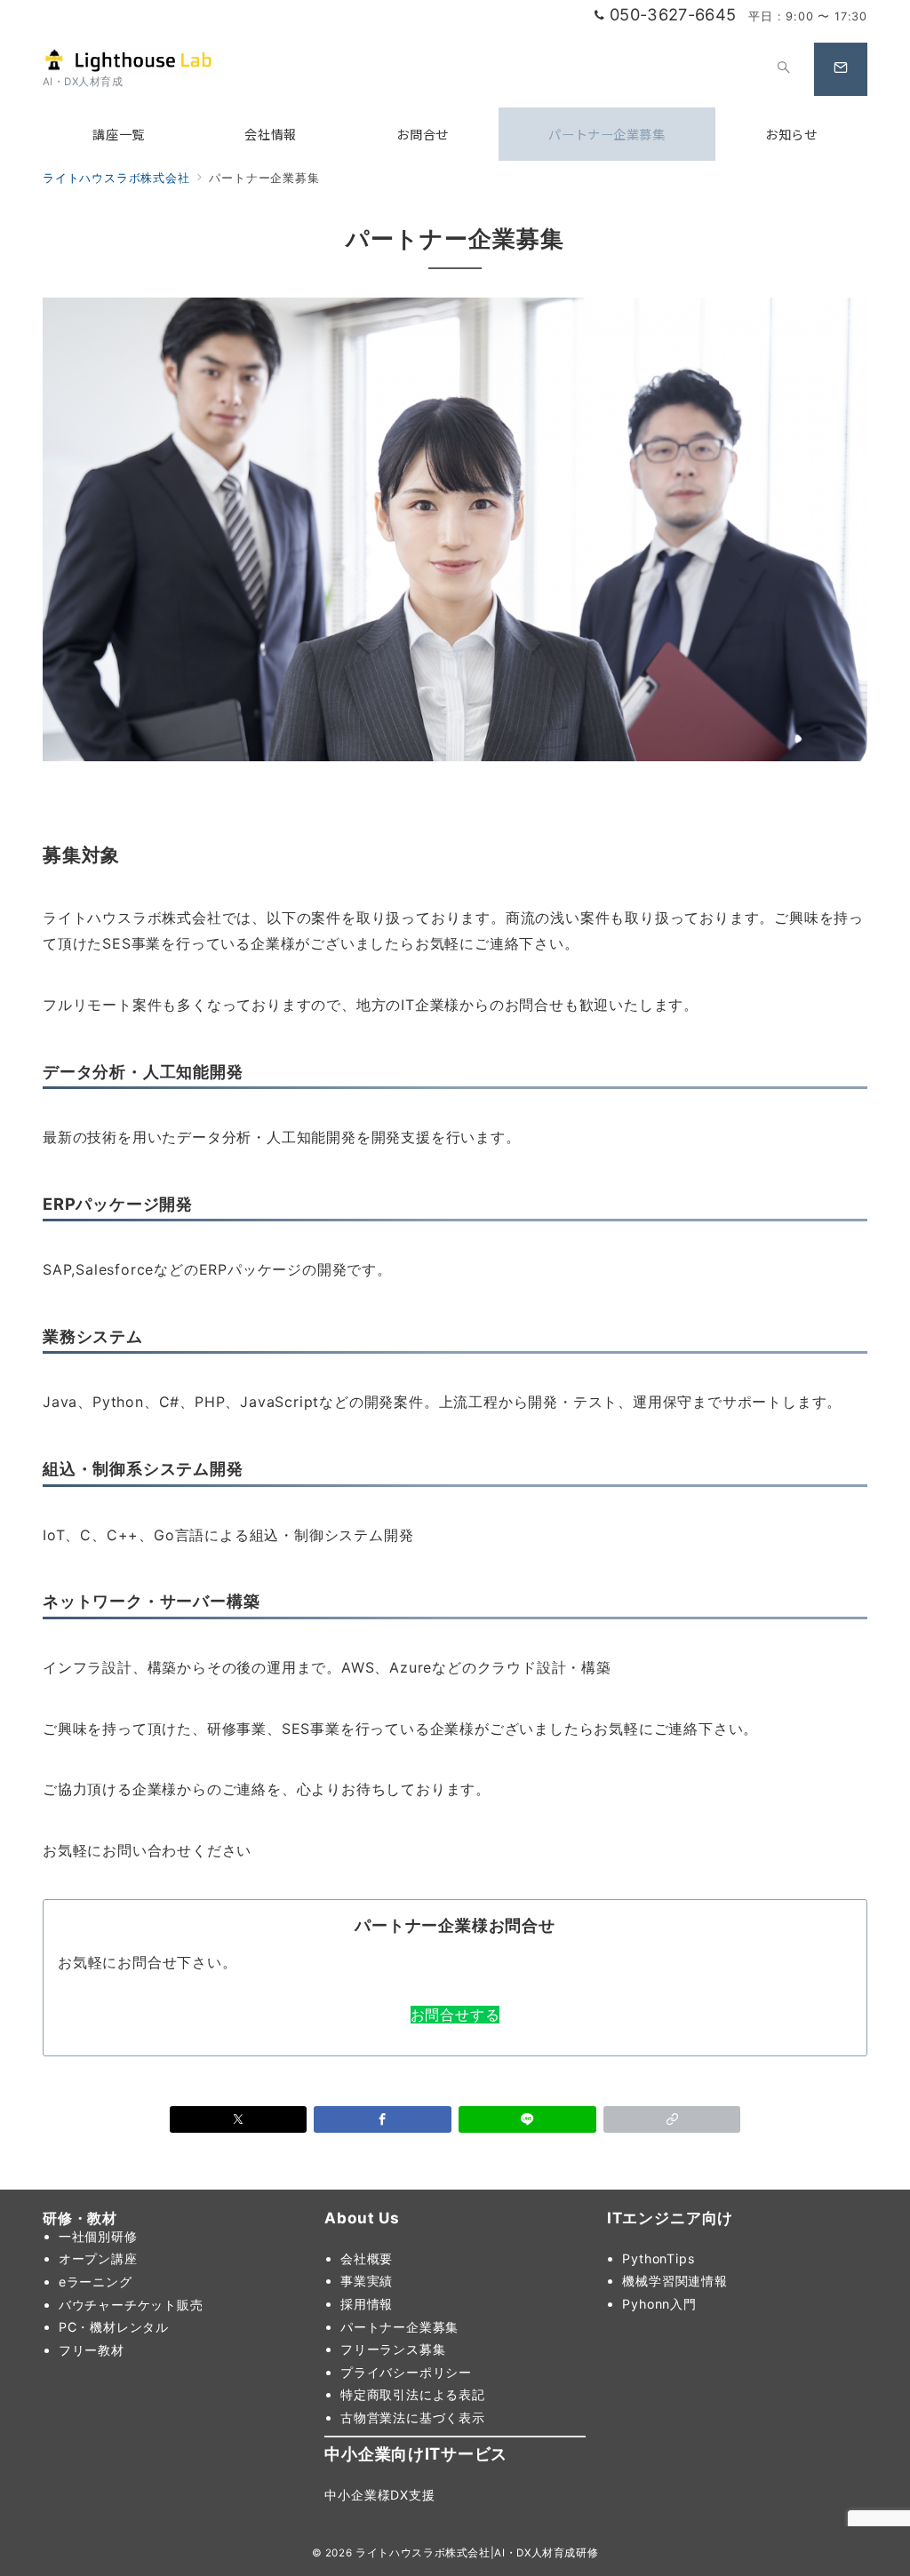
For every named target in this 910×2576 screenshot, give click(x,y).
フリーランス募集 (393, 2349)
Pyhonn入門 (659, 2304)
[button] (672, 2119)
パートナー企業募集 (399, 2327)
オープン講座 (98, 2258)
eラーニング (96, 2282)
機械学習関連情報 (675, 2281)
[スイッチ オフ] (784, 69)
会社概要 (367, 2258)
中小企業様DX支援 (379, 2495)
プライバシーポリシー (406, 2372)
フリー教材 (92, 2350)
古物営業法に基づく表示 (413, 2417)
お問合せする (455, 2015)
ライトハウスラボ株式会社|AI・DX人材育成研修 (477, 2553)
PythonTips (658, 2258)
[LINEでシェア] (527, 2119)
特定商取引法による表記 (413, 2394)
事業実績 (367, 2281)
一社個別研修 (98, 2236)
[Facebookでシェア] (383, 2119)
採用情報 (367, 2304)
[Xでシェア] (239, 2119)
